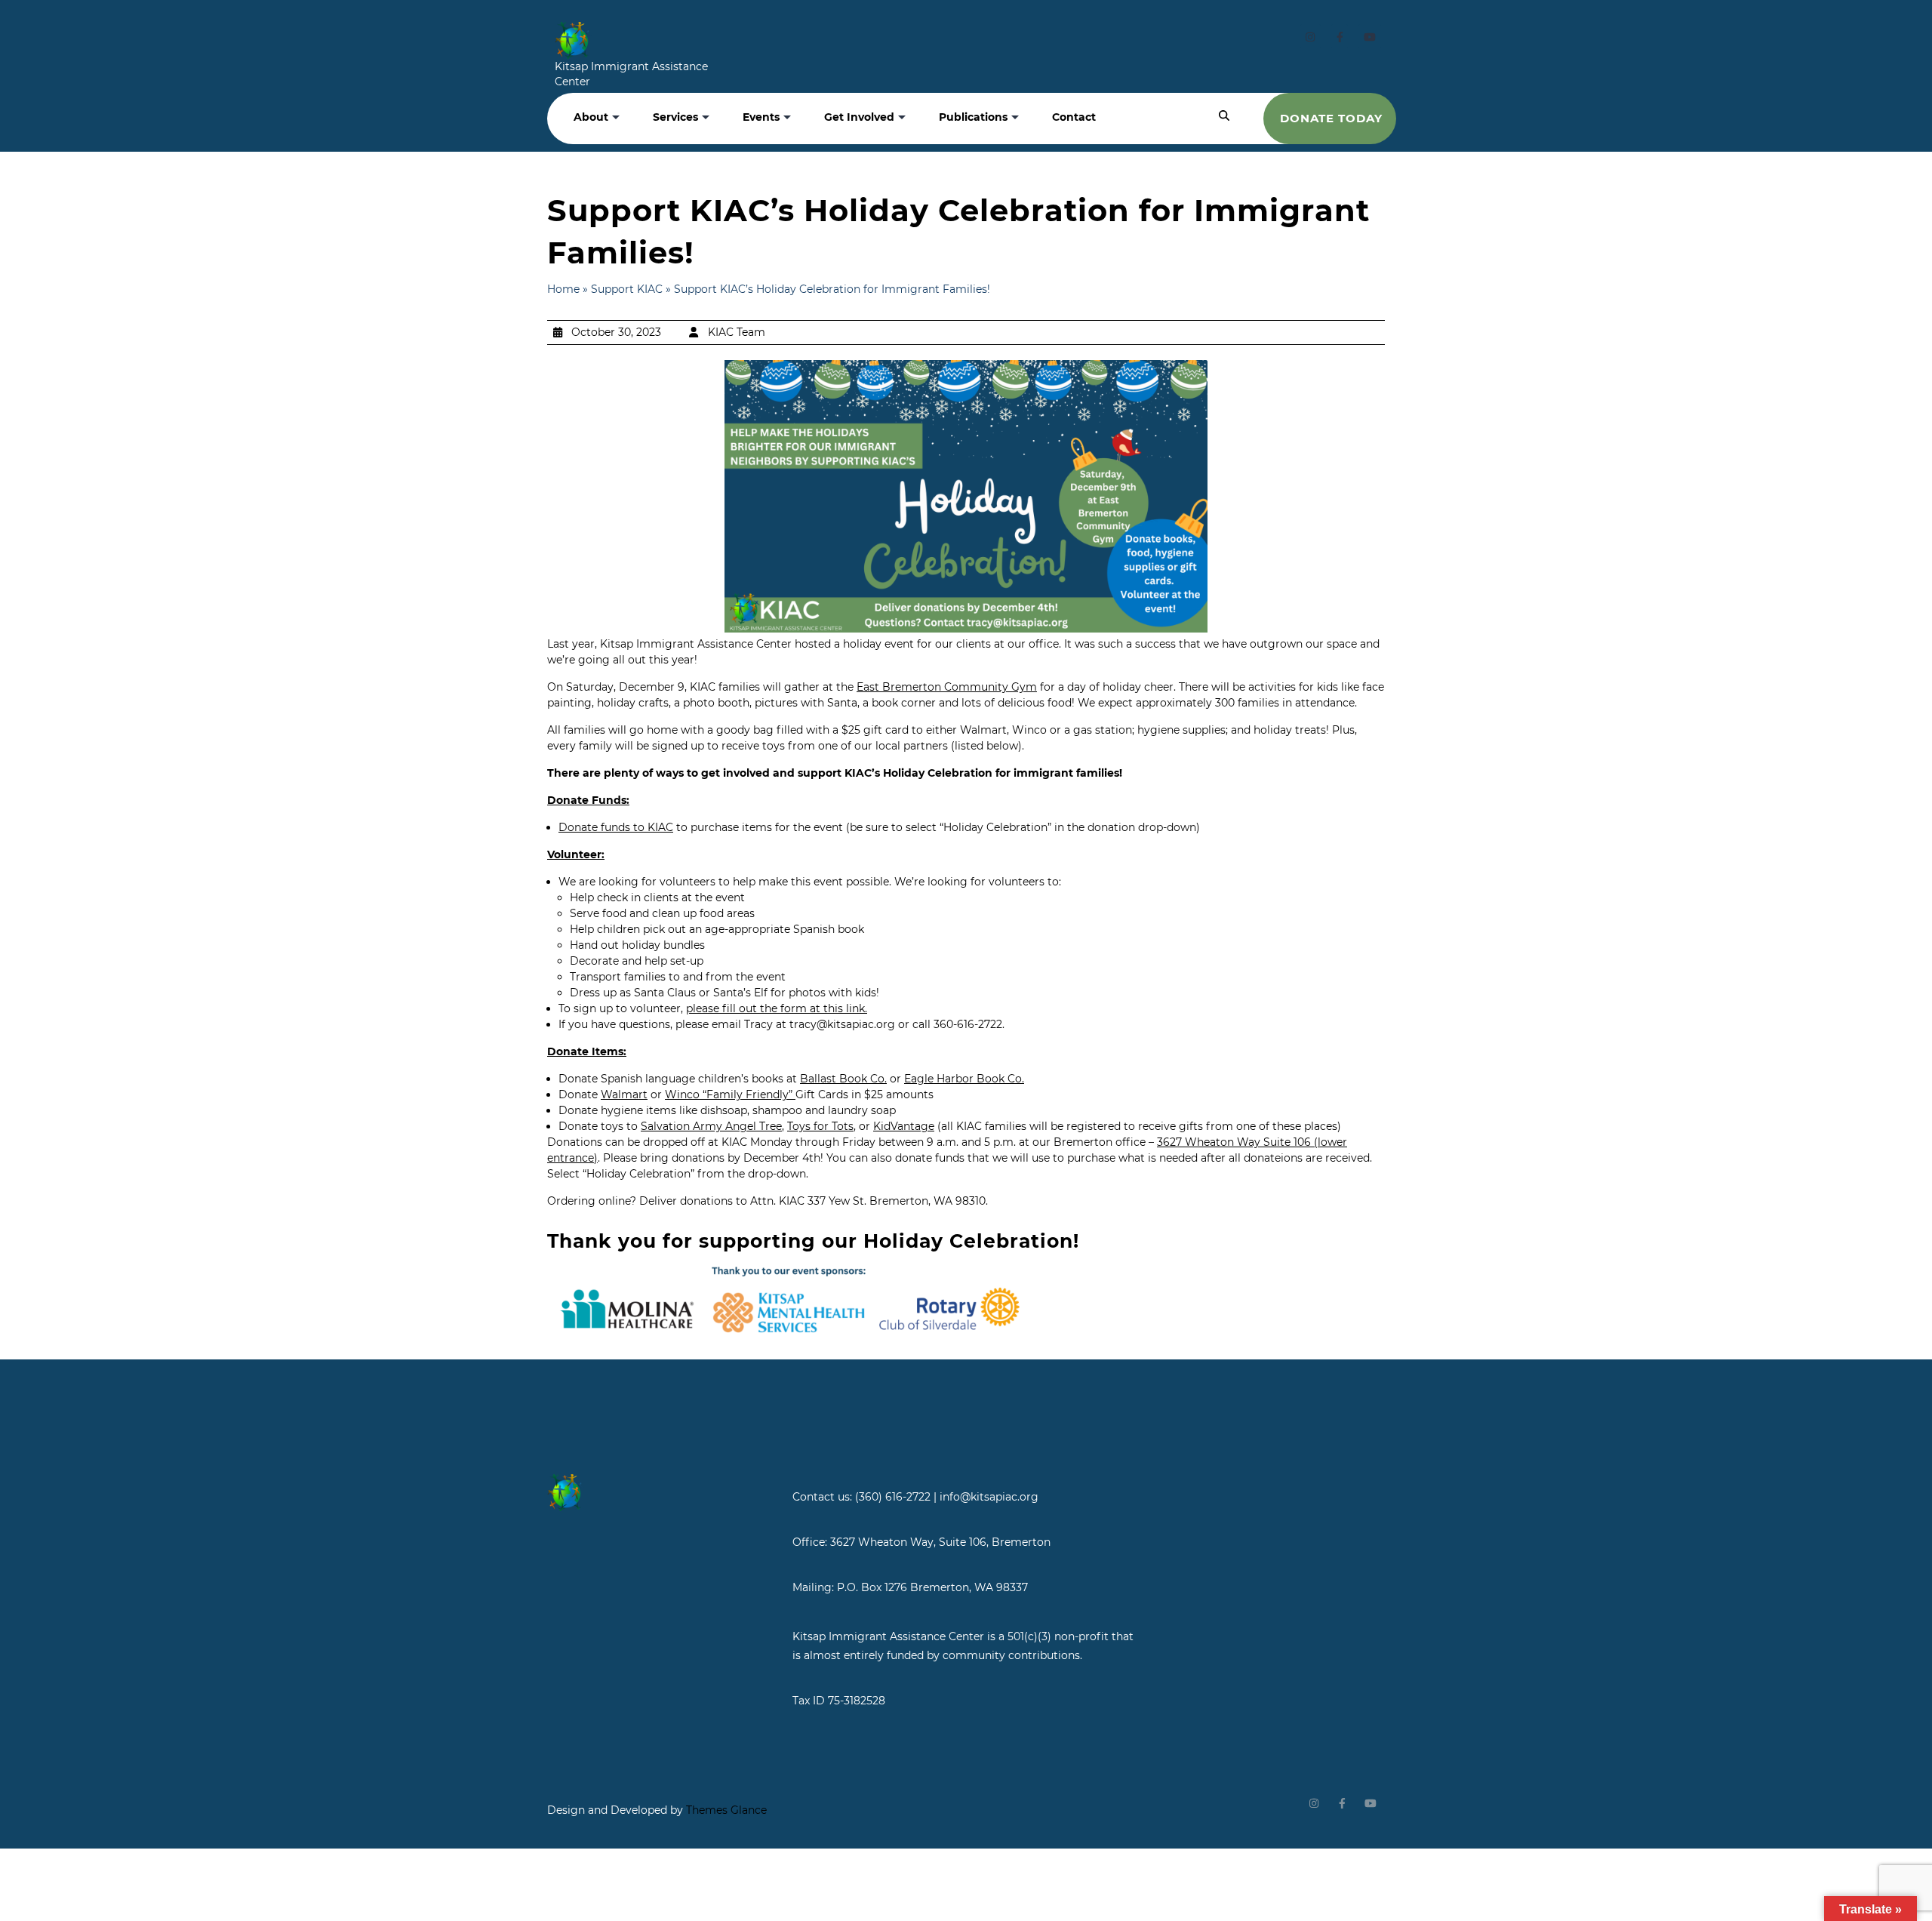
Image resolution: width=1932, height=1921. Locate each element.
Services (675, 117)
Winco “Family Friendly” (729, 1094)
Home (563, 289)
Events (761, 117)
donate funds (930, 1158)
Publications (973, 117)
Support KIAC (627, 289)
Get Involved (859, 117)
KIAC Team (737, 332)
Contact (1074, 117)
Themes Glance (725, 1810)
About (591, 117)
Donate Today (1331, 118)
